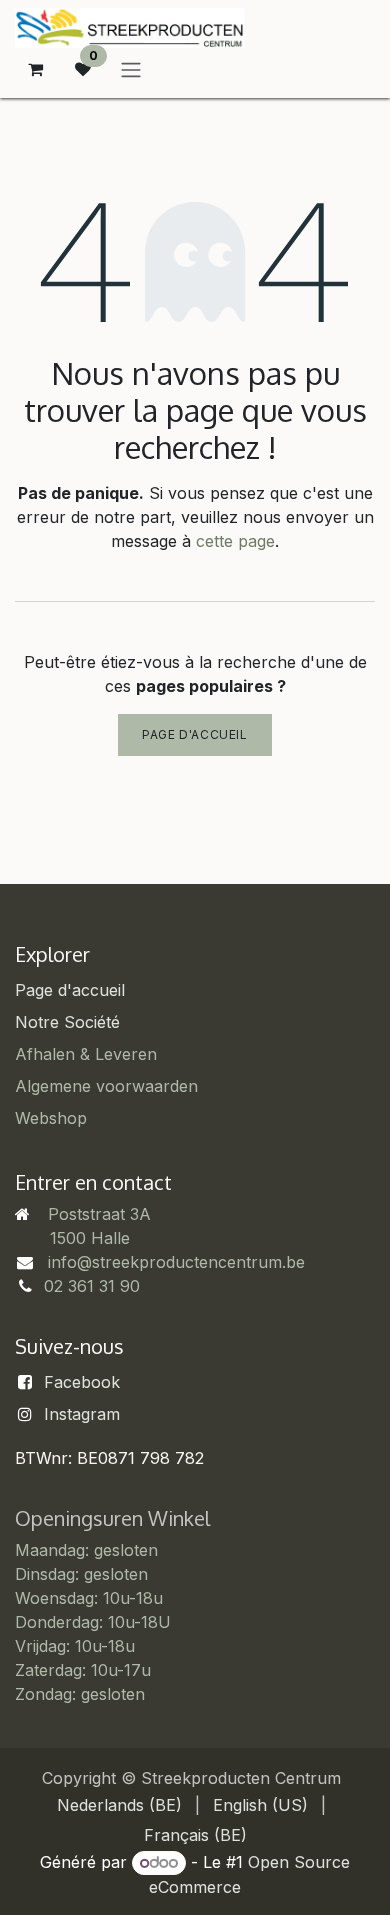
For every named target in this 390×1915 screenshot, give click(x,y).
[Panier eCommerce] (35, 69)
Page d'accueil (194, 734)
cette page (235, 541)
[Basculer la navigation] (131, 69)
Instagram (82, 1414)
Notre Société (67, 1022)
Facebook (82, 1382)
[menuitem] (119, 1805)
